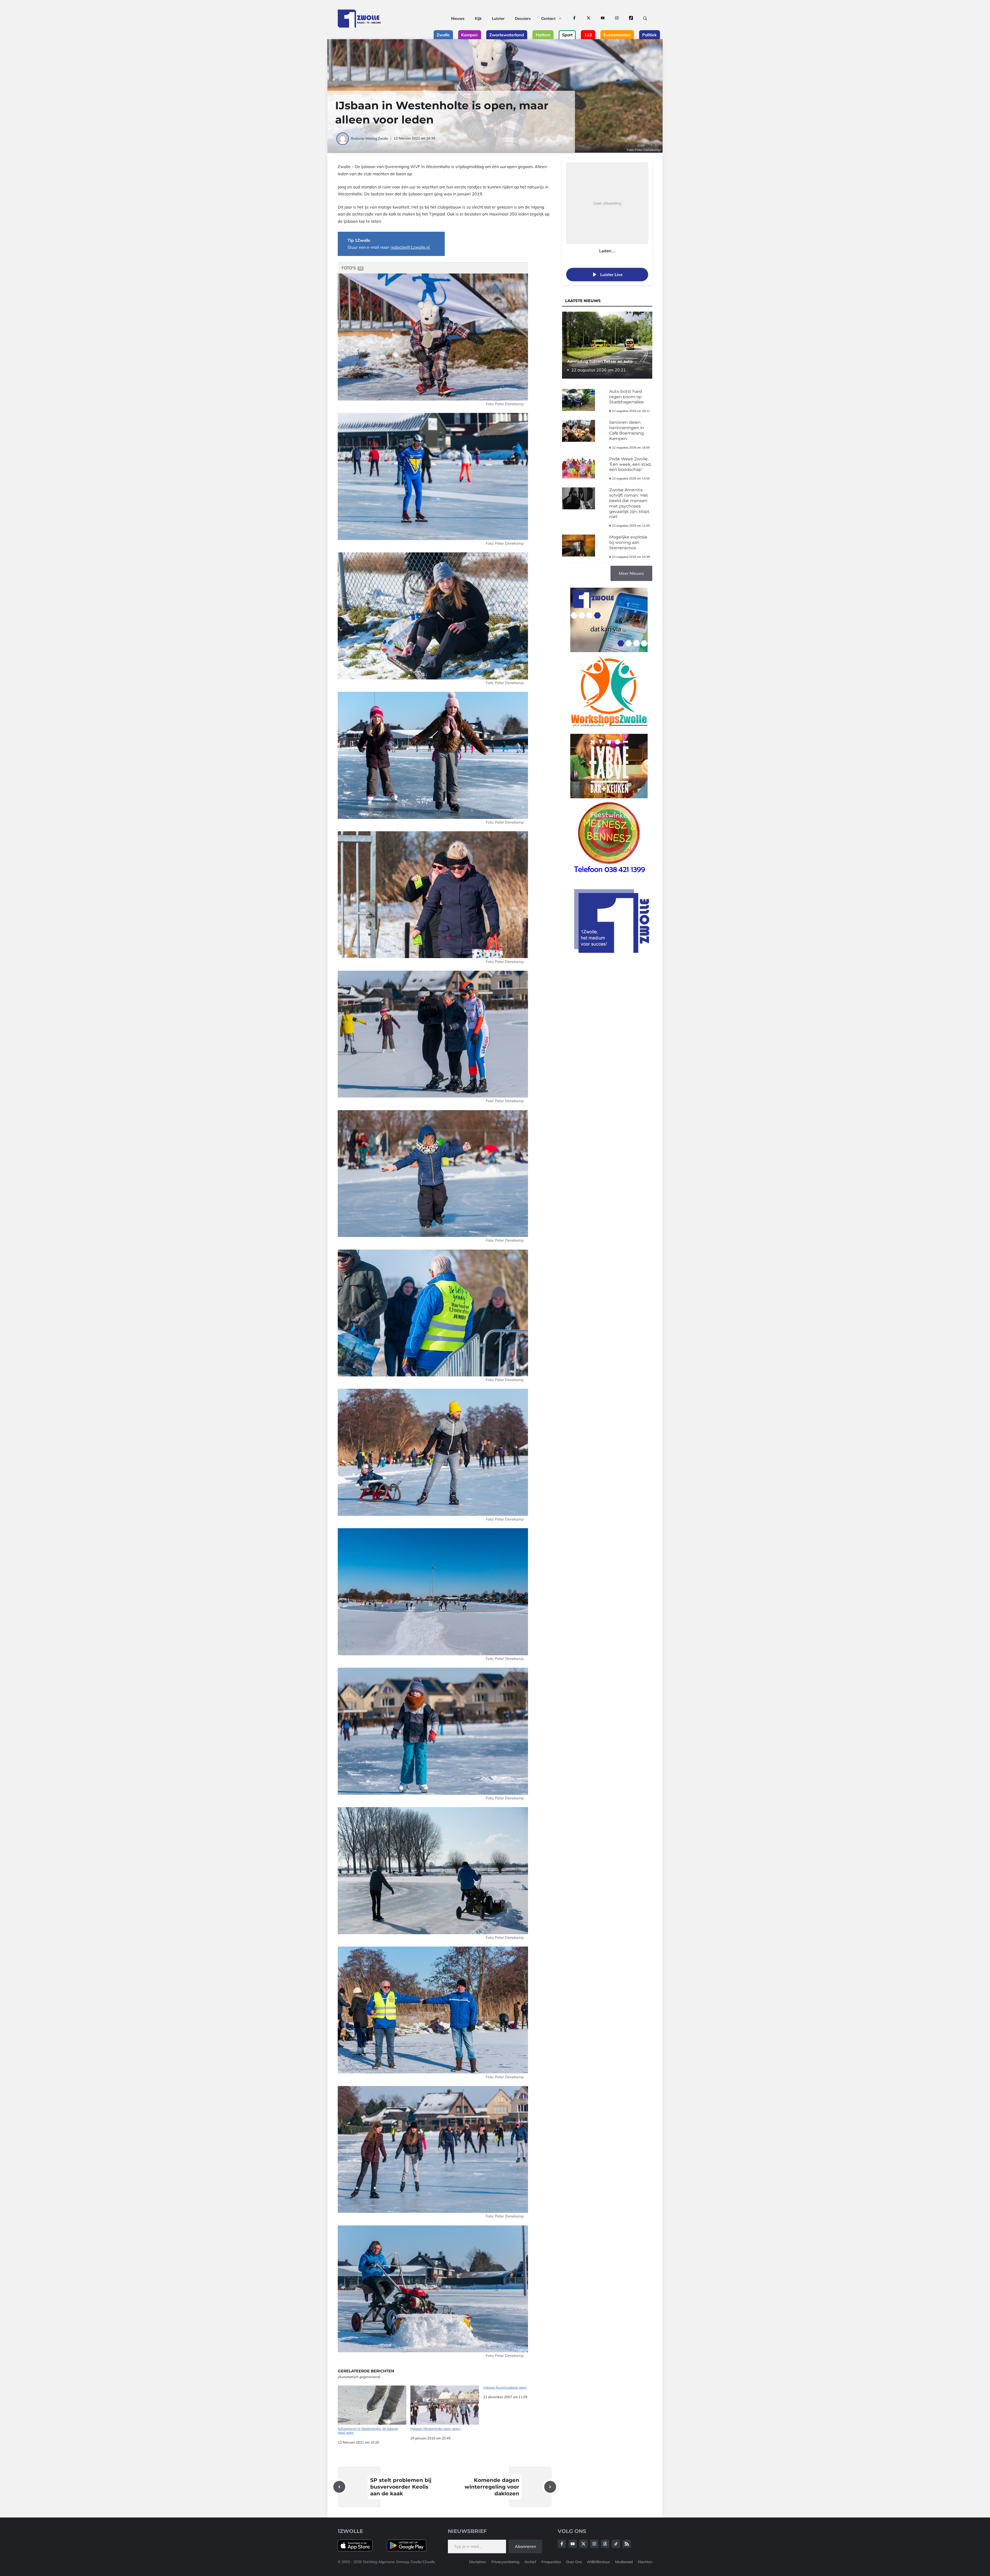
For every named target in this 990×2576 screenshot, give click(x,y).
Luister (498, 18)
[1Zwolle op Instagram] (617, 19)
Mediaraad (624, 2562)
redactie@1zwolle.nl (410, 247)
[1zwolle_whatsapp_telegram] (609, 651)
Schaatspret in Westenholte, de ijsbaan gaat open (368, 2431)
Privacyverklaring (505, 2562)
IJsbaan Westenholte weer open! (435, 2429)
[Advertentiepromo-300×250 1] (612, 951)
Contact (548, 18)
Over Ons (574, 2562)
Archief (530, 2562)
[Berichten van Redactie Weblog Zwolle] (343, 138)
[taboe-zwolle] (609, 797)
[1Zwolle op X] (588, 19)
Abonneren (525, 2546)
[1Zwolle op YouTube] (603, 19)
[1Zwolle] (359, 19)
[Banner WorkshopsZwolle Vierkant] (609, 730)
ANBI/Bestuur (599, 2562)
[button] (645, 19)
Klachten (645, 2562)
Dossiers (523, 18)
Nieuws (458, 18)
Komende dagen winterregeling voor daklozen (492, 2487)
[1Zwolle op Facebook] (574, 19)
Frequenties (551, 2562)
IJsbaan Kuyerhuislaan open (505, 2387)
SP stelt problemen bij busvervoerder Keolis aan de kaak (401, 2487)
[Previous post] (339, 2487)
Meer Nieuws (631, 573)
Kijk (478, 18)
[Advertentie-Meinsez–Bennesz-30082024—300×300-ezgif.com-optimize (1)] (609, 876)
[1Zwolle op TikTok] (631, 19)
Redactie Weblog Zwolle (369, 138)
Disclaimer (478, 2562)
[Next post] (550, 2487)
